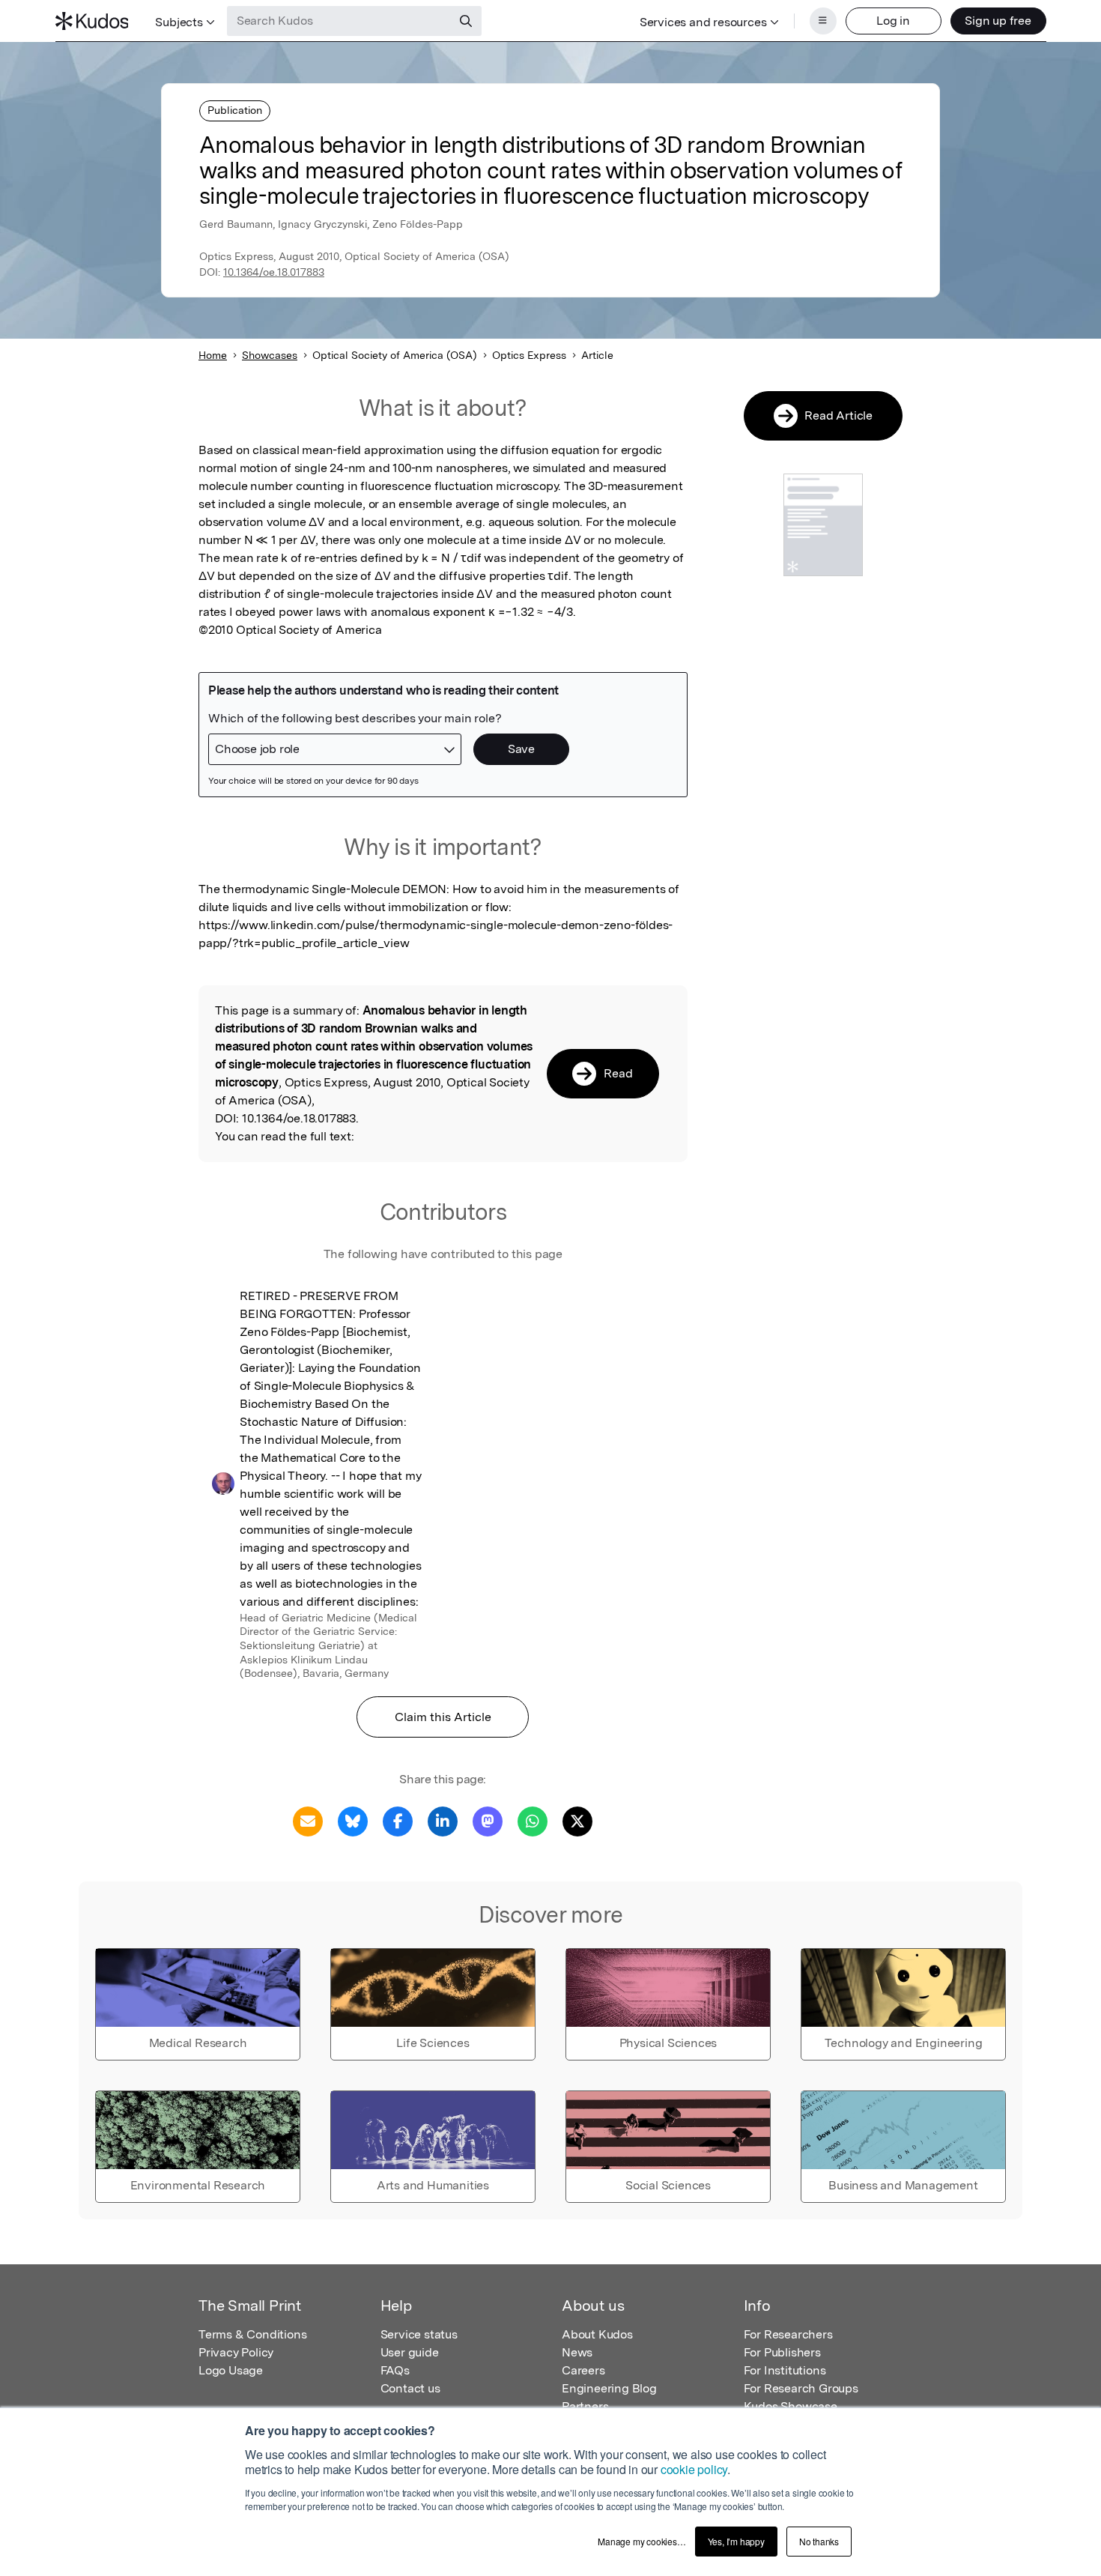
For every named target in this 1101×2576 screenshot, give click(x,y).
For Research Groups (801, 2388)
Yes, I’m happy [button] (736, 2541)
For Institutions (785, 2370)
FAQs (395, 2370)
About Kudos (597, 2334)
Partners (585, 2406)
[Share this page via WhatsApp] (533, 1820)
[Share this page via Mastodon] (488, 1820)
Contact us (410, 2388)
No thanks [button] (819, 2541)
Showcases (270, 355)
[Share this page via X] (577, 1820)
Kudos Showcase (791, 2406)
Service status (419, 2334)
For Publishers (782, 2352)
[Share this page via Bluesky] (353, 1820)
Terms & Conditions (252, 2334)
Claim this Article (443, 1717)
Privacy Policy (236, 2352)
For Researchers (788, 2334)
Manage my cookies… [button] (642, 2541)
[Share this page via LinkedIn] (443, 1820)
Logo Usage (231, 2370)
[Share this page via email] (308, 1820)
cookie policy (694, 2469)
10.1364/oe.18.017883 (274, 272)
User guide (410, 2352)
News (577, 2352)
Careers (583, 2370)
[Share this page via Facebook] (398, 1820)
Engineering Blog (609, 2388)
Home (213, 355)
